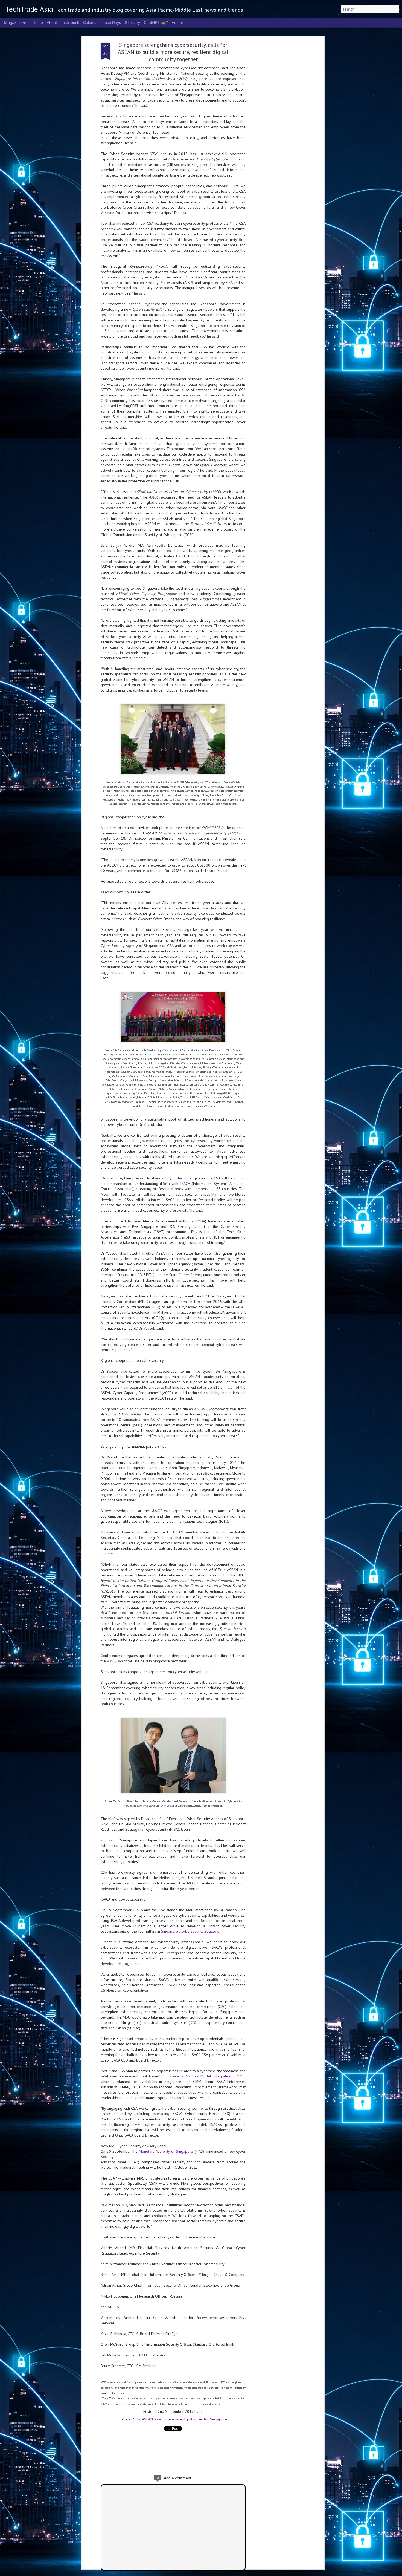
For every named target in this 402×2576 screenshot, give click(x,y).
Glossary (132, 22)
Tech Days (112, 22)
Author (177, 22)
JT (201, 2411)
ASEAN (147, 2419)
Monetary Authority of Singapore (166, 2151)
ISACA (185, 1184)
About (52, 22)
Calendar (91, 22)
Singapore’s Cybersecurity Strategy (190, 1931)
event (159, 2419)
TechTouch (70, 22)
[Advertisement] (276, 129)
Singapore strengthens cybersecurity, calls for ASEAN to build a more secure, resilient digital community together (173, 52)
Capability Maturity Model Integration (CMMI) (206, 2076)
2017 (136, 2419)
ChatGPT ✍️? (156, 22)
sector (203, 2419)
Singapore (219, 2419)
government (175, 2419)
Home (38, 22)
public (192, 2419)
